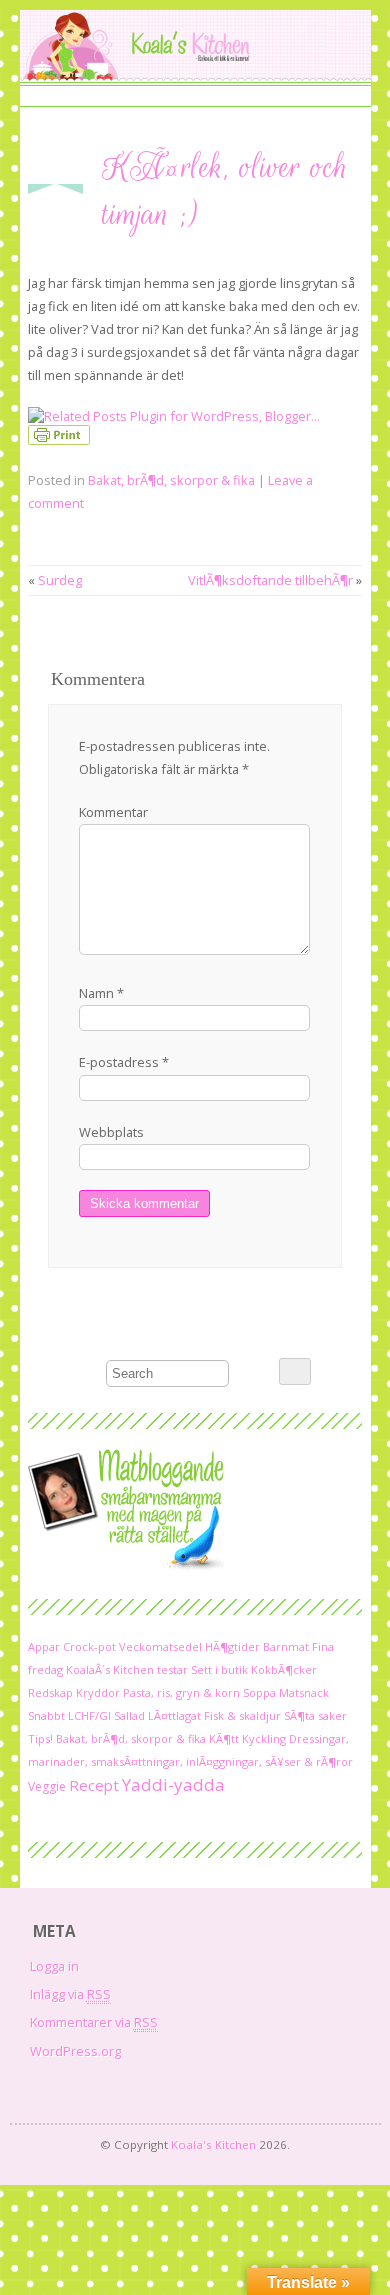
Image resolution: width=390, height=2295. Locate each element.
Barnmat (286, 1646)
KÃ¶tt (224, 1738)
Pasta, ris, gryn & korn (181, 1692)
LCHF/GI (89, 1715)
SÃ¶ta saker (315, 1715)
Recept (94, 1785)
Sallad (129, 1715)
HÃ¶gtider (232, 1646)
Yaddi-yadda (173, 1784)
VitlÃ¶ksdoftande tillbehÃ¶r (270, 580)
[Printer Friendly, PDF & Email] (62, 439)
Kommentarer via (94, 2022)
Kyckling (264, 1738)
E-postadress (124, 1062)
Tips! (40, 1738)
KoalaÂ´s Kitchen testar (127, 1669)
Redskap (50, 1692)
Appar (44, 1646)
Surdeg (60, 580)
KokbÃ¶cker (284, 1669)
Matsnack (304, 1692)
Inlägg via (70, 1994)
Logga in (54, 1966)
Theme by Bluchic (195, 2165)
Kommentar (113, 812)
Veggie (47, 1786)
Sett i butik (219, 1669)
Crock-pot (89, 1646)
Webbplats (111, 1132)
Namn (101, 993)
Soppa (259, 1692)
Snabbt (46, 1715)
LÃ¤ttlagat (174, 1715)
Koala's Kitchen (213, 2144)
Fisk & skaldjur (242, 1715)
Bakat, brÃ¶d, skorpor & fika (171, 480)
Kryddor (98, 1692)
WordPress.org (75, 2051)
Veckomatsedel (160, 1646)
